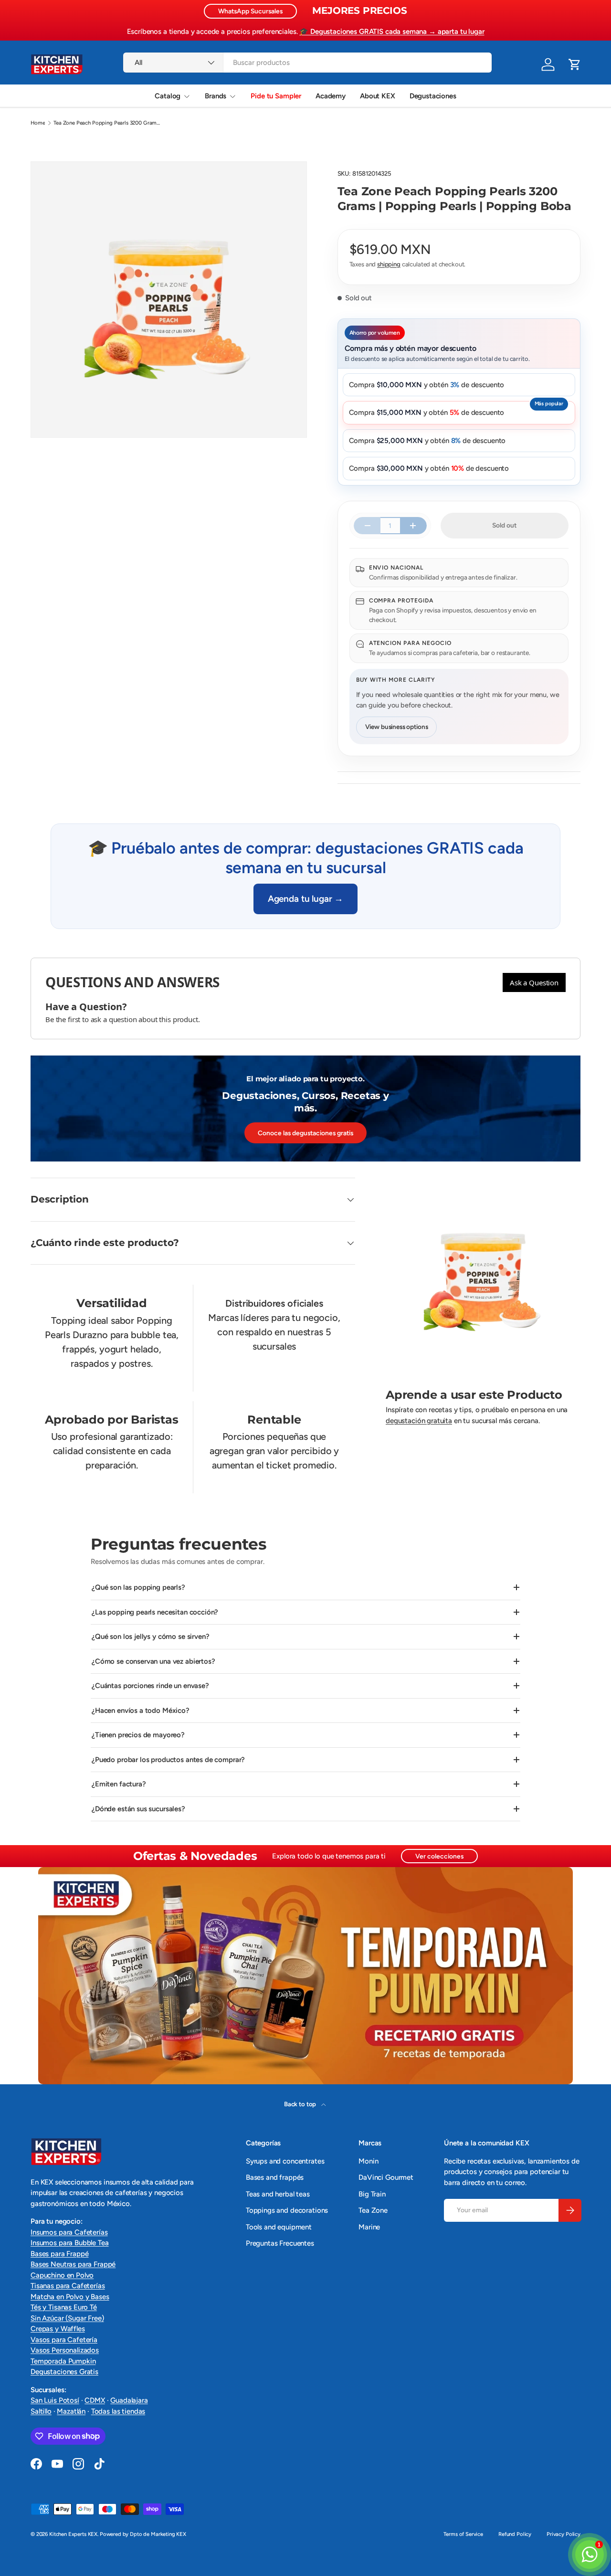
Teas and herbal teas (278, 2194)
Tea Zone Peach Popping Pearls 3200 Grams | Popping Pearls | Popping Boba (107, 123)
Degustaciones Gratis (64, 2372)
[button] (575, 64)
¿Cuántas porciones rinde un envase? (150, 1686)
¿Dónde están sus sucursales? (138, 1809)
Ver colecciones (439, 1856)
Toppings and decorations (287, 2210)
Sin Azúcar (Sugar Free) (67, 2318)
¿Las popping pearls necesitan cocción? (155, 1612)
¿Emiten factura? (119, 1784)
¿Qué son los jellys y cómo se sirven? (150, 1636)
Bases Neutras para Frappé (73, 2264)
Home (38, 123)
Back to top (301, 2104)
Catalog (168, 96)
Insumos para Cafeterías (69, 2232)
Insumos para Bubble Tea (70, 2243)
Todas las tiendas (118, 2411)
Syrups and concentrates (285, 2161)
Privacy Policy (564, 2534)
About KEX (378, 96)
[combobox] (307, 63)
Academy (331, 96)
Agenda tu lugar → (305, 899)
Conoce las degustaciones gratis (305, 1133)
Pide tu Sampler (276, 96)
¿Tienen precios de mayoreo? (138, 1735)
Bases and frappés (275, 2177)
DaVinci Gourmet (386, 2177)
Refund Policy (515, 2534)
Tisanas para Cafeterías (68, 2286)
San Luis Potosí (55, 2400)
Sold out (504, 525)
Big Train (372, 2194)
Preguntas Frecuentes (280, 2243)
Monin (368, 2161)
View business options (397, 727)
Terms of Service (463, 2534)
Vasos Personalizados (65, 2350)
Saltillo (41, 2411)
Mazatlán (71, 2411)
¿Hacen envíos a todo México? (141, 1710)
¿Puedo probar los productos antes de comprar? (168, 1760)
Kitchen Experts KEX (73, 2534)
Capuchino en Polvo (62, 2275)
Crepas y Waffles (58, 2329)
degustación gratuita (419, 1421)
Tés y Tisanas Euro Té (64, 2307)
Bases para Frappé (59, 2254)
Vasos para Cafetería (64, 2340)
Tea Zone (373, 2210)
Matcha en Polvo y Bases (70, 2297)
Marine (369, 2227)
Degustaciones (433, 96)
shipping (389, 264)
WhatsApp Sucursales (250, 11)
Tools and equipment (279, 2227)
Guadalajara (129, 2400)
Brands (216, 96)
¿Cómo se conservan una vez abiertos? (153, 1661)
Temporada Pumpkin (63, 2361)
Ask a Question (534, 982)
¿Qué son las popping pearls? (138, 1587)
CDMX (95, 2400)
